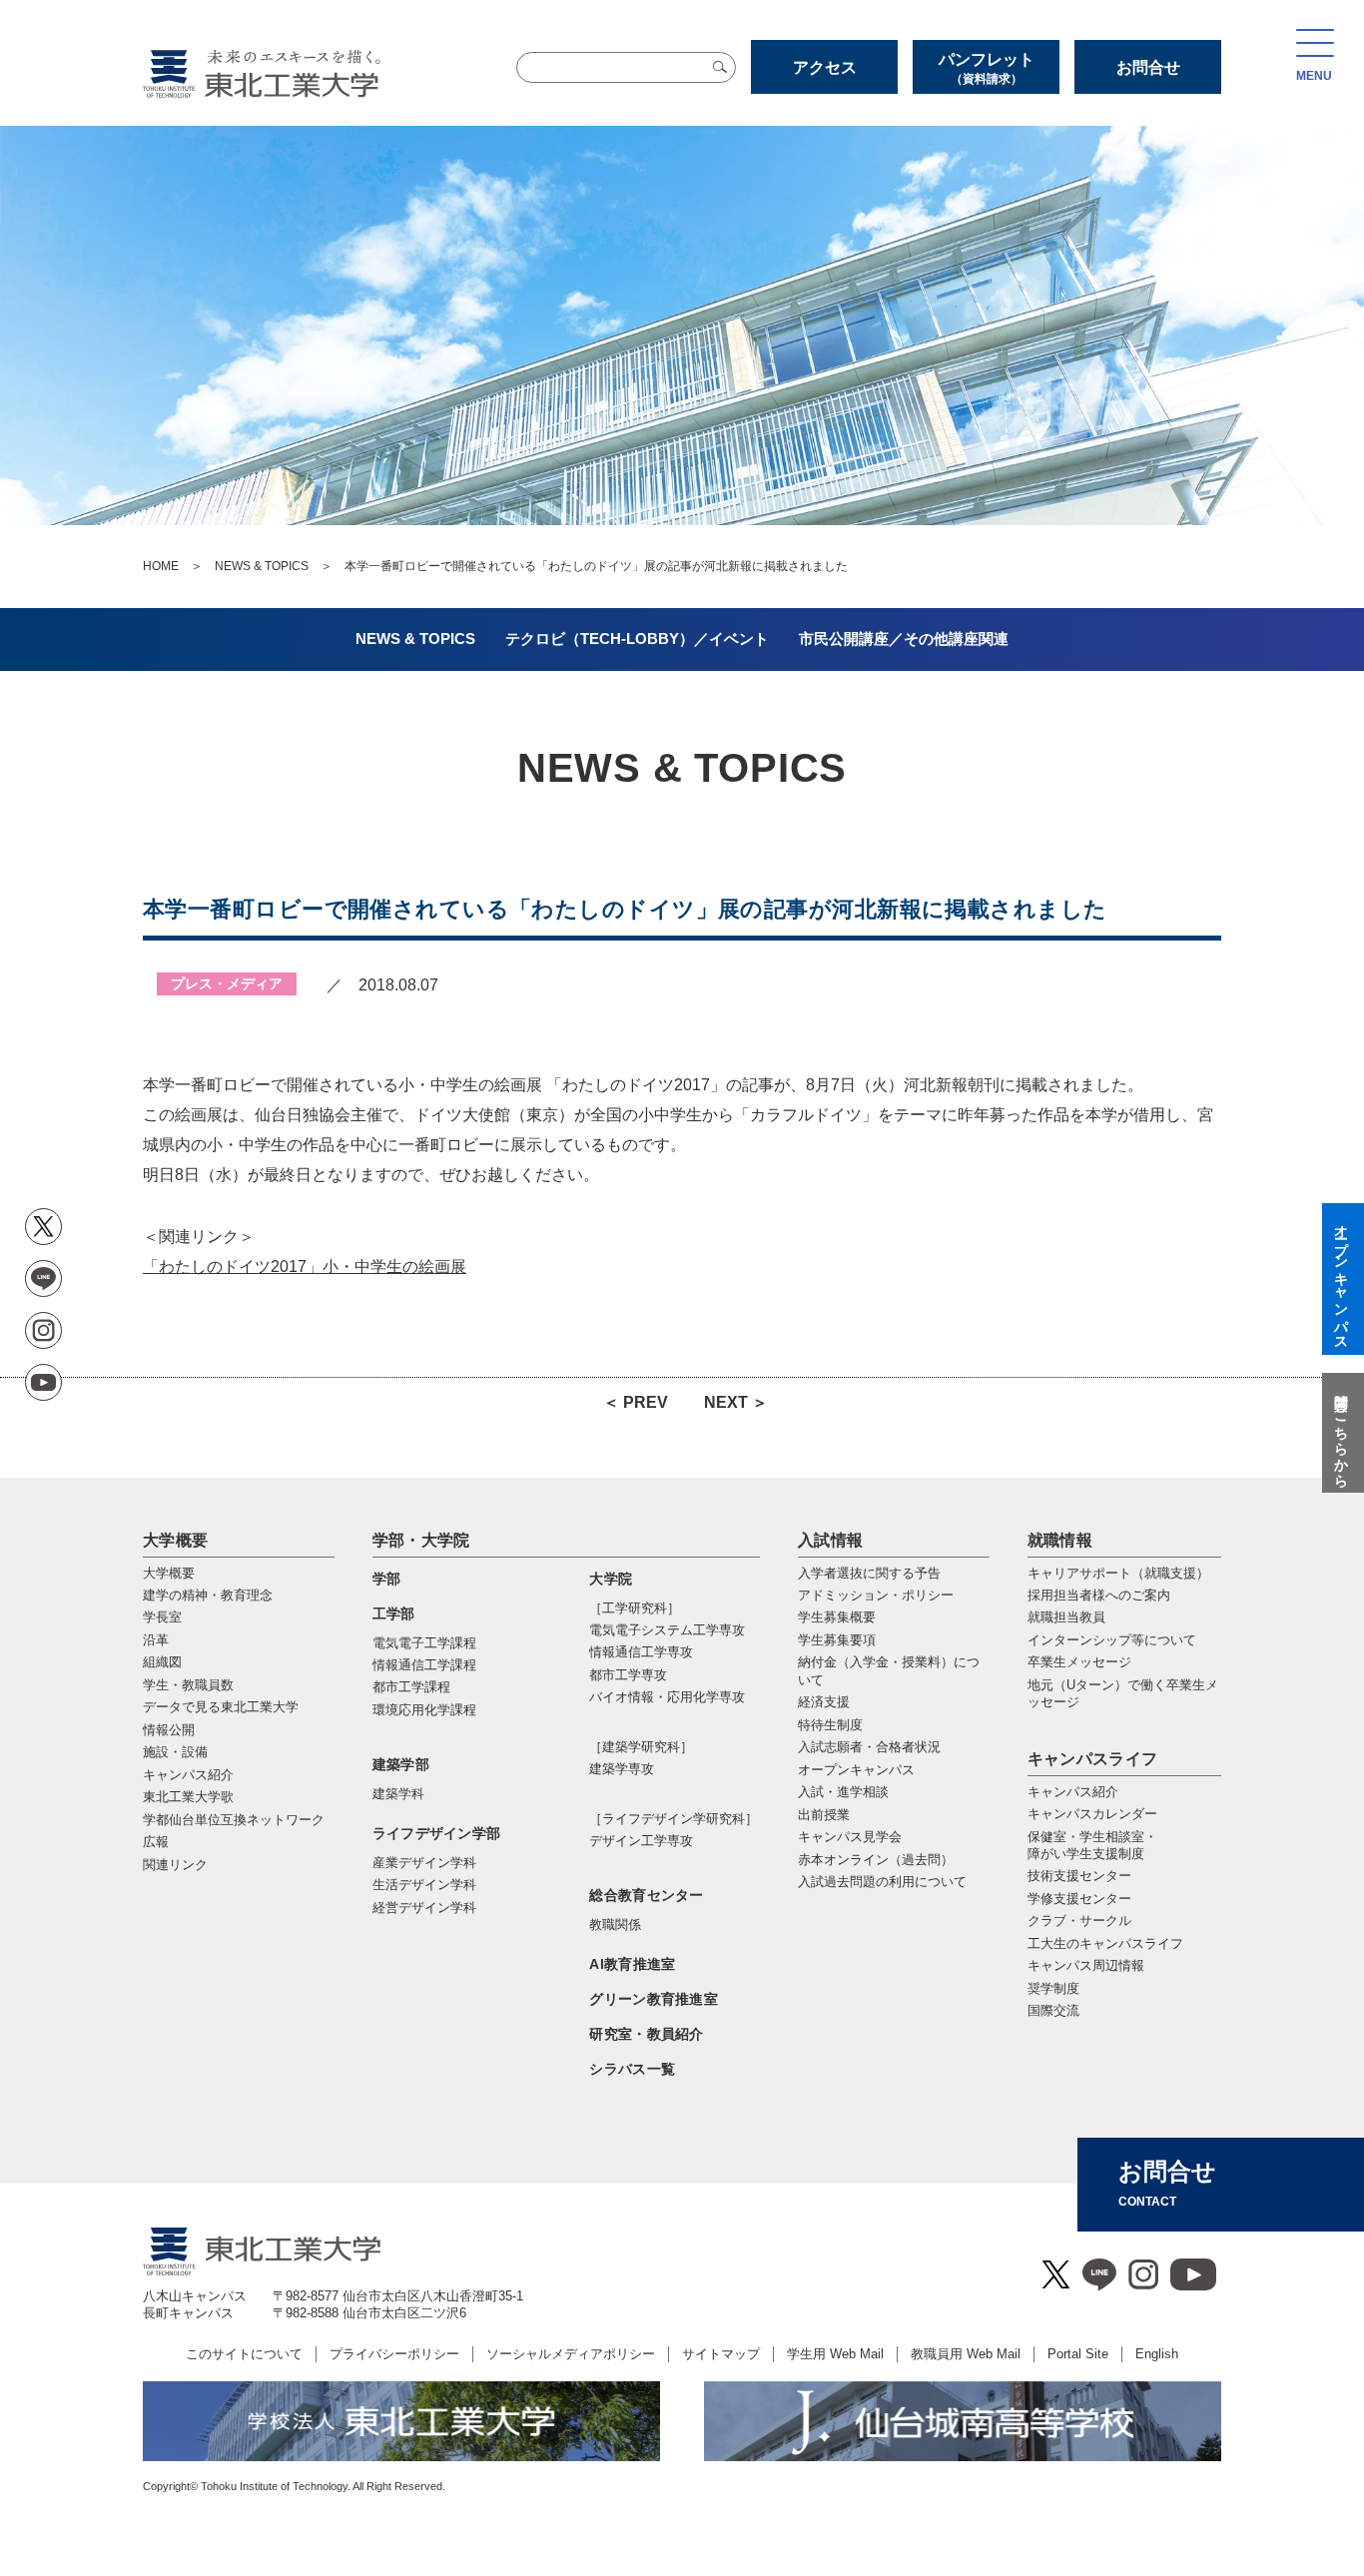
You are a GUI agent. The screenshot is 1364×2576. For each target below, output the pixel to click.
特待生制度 (830, 1725)
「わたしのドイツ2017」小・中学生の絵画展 (305, 1267)
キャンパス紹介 (1073, 1792)
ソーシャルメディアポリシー (571, 2354)
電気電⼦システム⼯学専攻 (667, 1630)
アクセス (825, 67)
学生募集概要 (837, 1617)
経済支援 (824, 1702)
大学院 (611, 1579)
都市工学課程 (411, 1687)
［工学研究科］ (635, 1608)
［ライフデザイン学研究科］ (674, 1819)
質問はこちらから (1341, 1433)
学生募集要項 (837, 1640)
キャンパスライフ (1093, 1759)
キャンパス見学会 (850, 1837)
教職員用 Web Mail (966, 2354)
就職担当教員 (1066, 1617)
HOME (161, 566)
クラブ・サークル (1079, 1921)
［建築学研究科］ (641, 1747)
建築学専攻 (622, 1769)
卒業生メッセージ (1079, 1662)
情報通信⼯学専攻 (641, 1652)
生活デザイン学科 (424, 1885)
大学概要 (175, 1540)
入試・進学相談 (843, 1792)
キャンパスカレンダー (1092, 1814)
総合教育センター (646, 1895)
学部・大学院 (421, 1540)
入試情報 (830, 1540)
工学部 (394, 1613)
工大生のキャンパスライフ (1105, 1943)
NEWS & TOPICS (262, 566)
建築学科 (398, 1794)
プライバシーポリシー (394, 2354)
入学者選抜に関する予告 (869, 1573)
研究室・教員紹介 (646, 2034)
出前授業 (824, 1815)
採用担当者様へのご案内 (1099, 1595)
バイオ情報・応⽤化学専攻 (667, 1697)
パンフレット (987, 68)
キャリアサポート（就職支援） (1118, 1573)
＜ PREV (636, 1402)
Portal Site (1078, 2354)
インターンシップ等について (1112, 1640)
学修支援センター (1079, 1899)
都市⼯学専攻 (628, 1675)
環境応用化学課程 (424, 1710)
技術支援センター (1079, 1876)
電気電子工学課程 (424, 1643)
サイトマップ (721, 2354)
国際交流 (1053, 2010)
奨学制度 (1053, 1988)
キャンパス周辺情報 (1086, 1965)
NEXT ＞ (736, 1402)
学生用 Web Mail (835, 2354)
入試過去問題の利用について (882, 1882)
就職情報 (1060, 1540)
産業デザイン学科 (424, 1863)
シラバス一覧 (632, 2069)
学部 (387, 1579)
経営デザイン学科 (424, 1908)
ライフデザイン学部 (437, 1833)
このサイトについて (244, 2354)
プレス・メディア (227, 983)
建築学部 (401, 1764)
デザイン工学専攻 (641, 1841)
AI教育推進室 (632, 1964)
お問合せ (1148, 67)
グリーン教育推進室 (654, 1999)
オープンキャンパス (856, 1770)
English (1157, 2354)
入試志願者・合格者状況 (869, 1747)
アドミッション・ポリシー (876, 1595)
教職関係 (615, 1925)
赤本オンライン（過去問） (876, 1860)
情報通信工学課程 (424, 1665)
